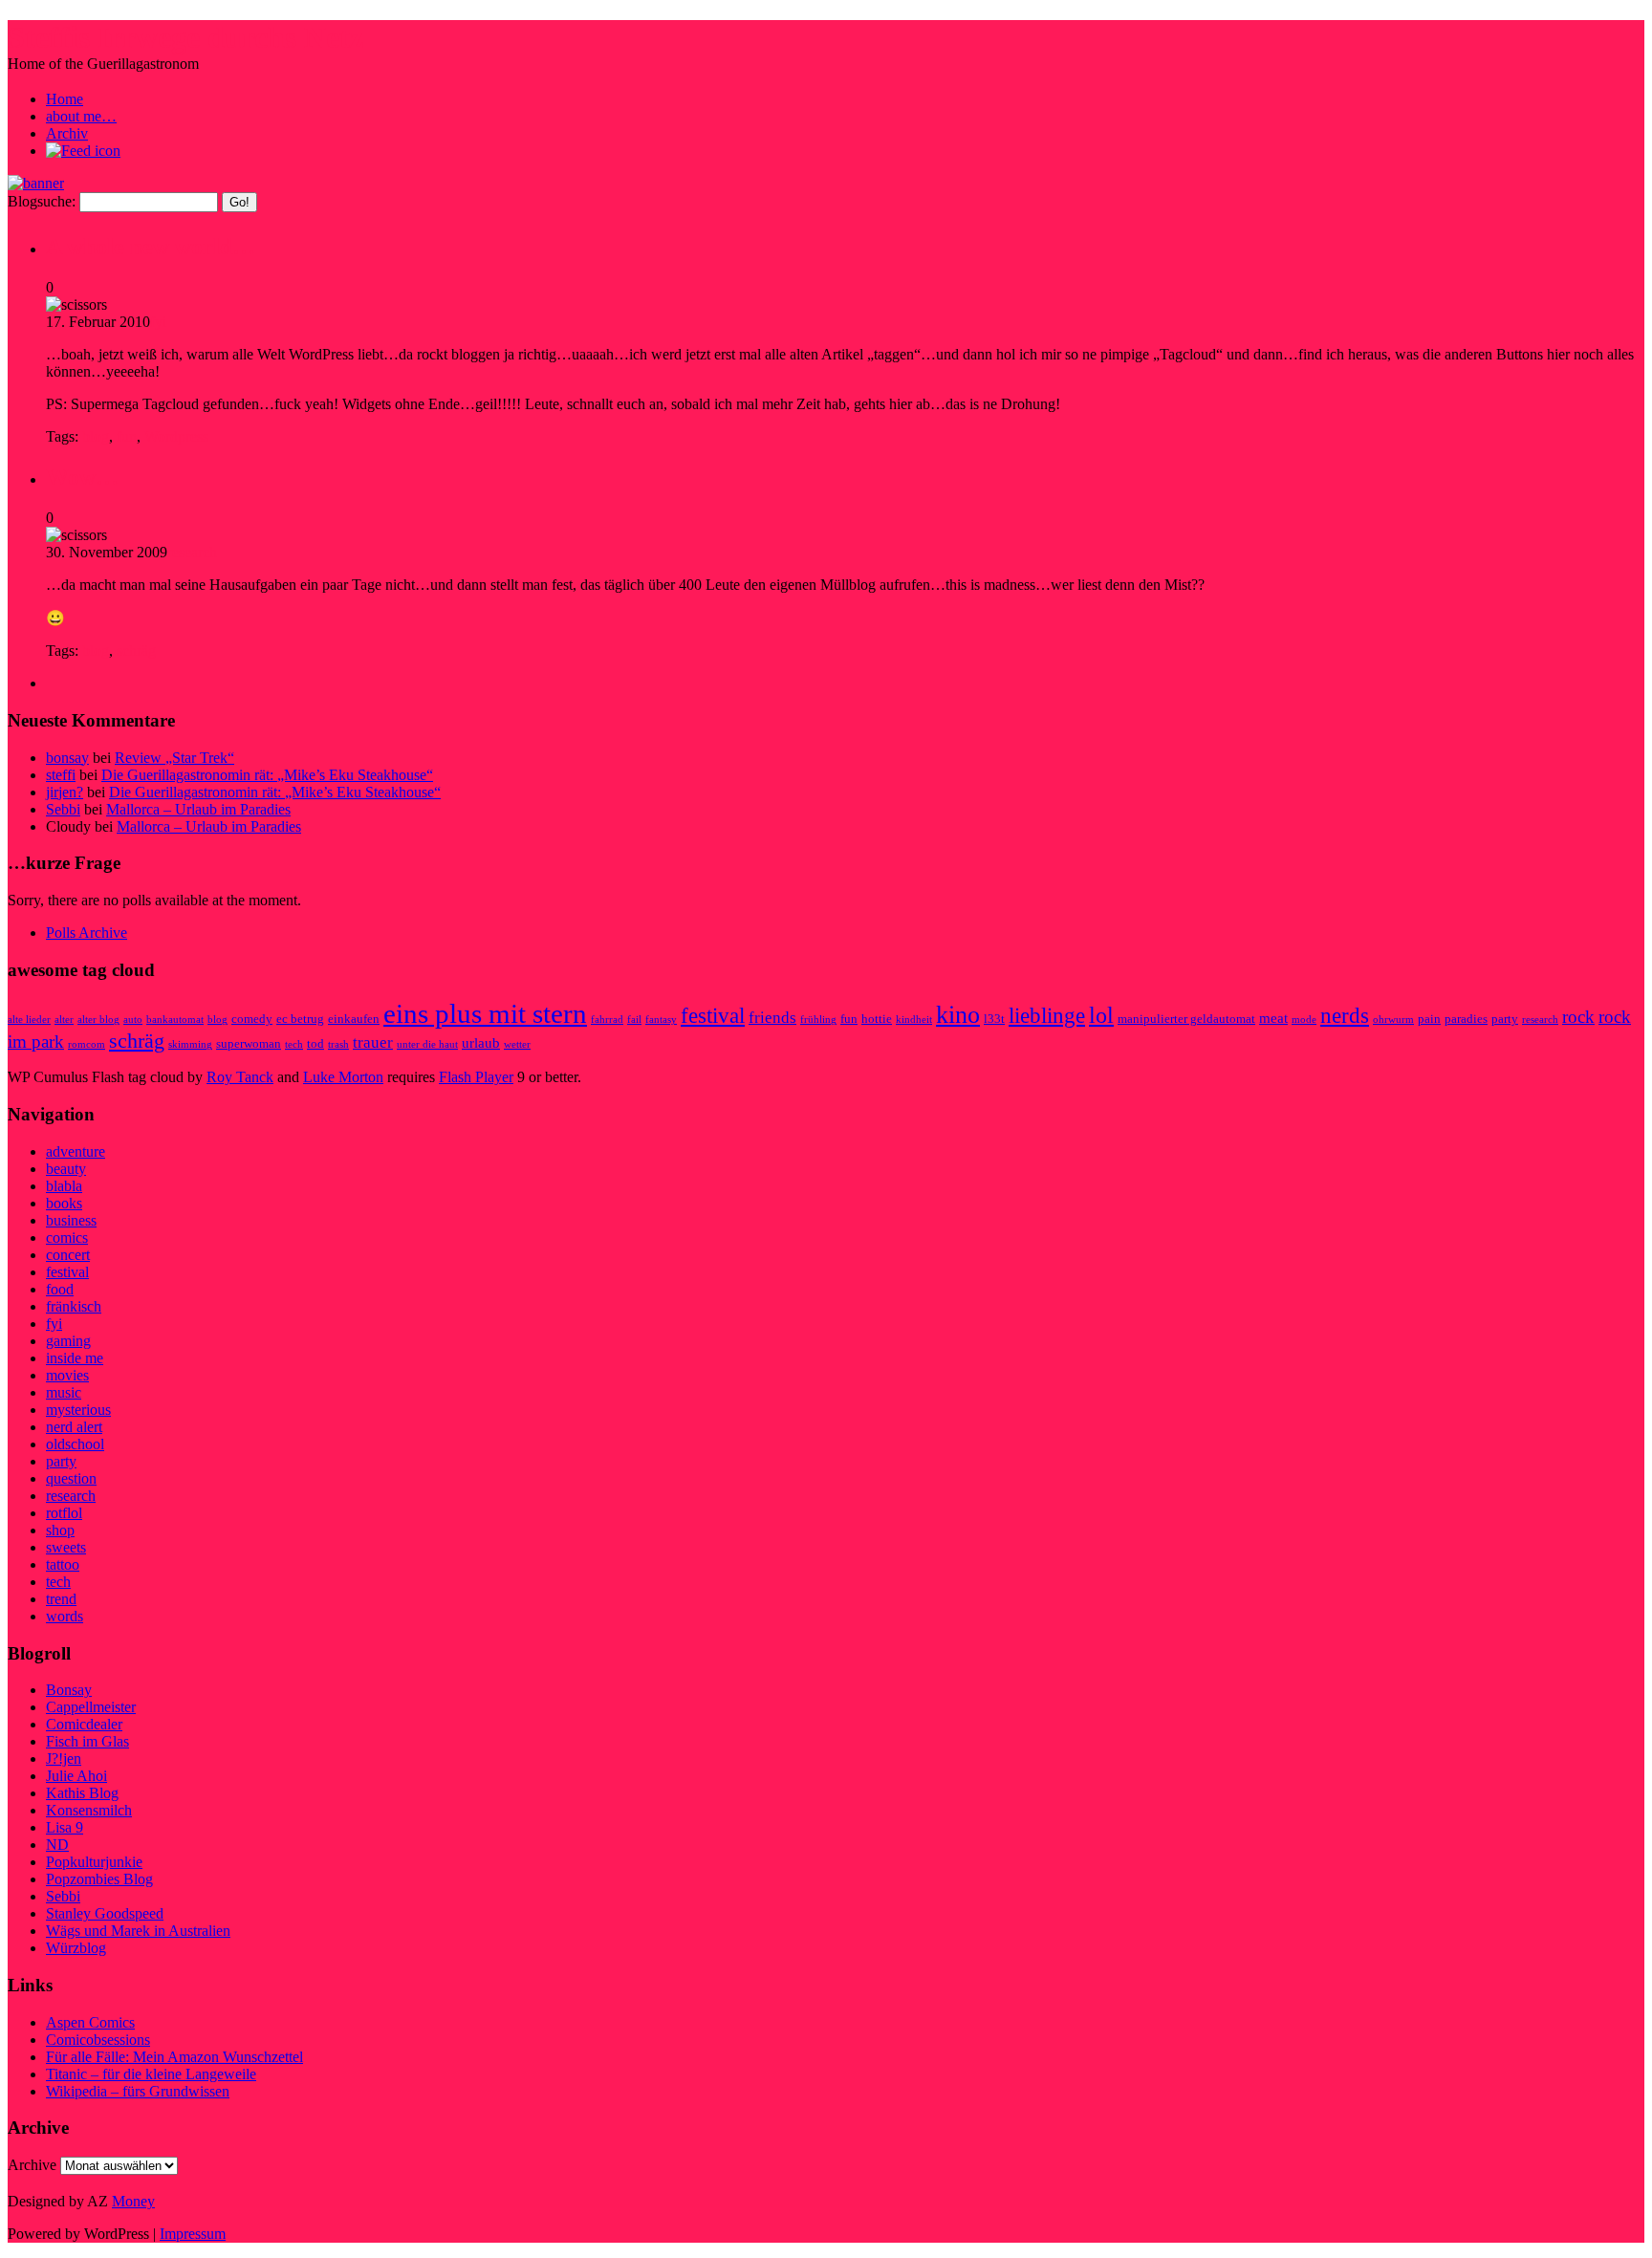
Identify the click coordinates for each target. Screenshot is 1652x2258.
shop (60, 1530)
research (192, 552)
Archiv (67, 133)
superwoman (249, 1043)
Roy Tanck (240, 1077)
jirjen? (65, 792)
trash (338, 1044)
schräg (136, 651)
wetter (517, 1044)
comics (67, 1238)
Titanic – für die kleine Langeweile (151, 2074)
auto (133, 1020)
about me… (81, 116)
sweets (66, 1547)
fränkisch (74, 1306)
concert (68, 1255)
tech (294, 1044)
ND (57, 1845)
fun (127, 436)
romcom (87, 1044)
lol (1101, 1015)
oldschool (75, 1444)
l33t (994, 1019)
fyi (158, 322)
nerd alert (74, 1427)
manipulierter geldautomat (1186, 1019)
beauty (66, 1169)
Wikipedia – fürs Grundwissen (138, 2091)
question (71, 1478)
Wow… (82, 477)
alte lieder (29, 1020)
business (71, 1220)
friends (772, 1018)
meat (1273, 1018)
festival (713, 1015)
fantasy (661, 1020)
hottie (877, 1019)
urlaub (481, 1042)
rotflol (64, 1513)
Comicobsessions (98, 2040)
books (64, 1203)
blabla (64, 1186)
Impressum (193, 2234)
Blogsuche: (42, 201)
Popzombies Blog (99, 1879)
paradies (1466, 1019)
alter (64, 1020)
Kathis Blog (82, 1793)
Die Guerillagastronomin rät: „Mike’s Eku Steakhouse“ (267, 775)
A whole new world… (151, 247)
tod (315, 1043)
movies (67, 1375)
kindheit (914, 1020)
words (65, 1616)
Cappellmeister (91, 1707)
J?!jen (64, 1759)
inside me (75, 1358)
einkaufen (354, 1019)
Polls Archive (87, 933)
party (1505, 1019)
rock (1578, 1017)
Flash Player (476, 1077)
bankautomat (175, 1020)
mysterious (78, 1410)
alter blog (98, 1020)
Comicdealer (84, 1724)
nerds (1345, 1016)
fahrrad (607, 1020)
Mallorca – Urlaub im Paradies (198, 809)
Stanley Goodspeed (105, 1913)
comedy (252, 1019)
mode (1304, 1020)
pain (1429, 1019)
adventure (76, 1151)
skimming (190, 1044)
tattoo (63, 1564)
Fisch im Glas (87, 1741)
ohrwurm (1393, 1020)
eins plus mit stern (485, 1013)
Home (65, 99)
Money (133, 2201)
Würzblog (76, 1948)
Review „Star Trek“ (174, 758)
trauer (373, 1042)
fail (634, 1020)
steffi (61, 775)
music (64, 1392)
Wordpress (176, 436)
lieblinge (1047, 1016)
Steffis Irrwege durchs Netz (185, 37)
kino (958, 1015)
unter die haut (427, 1044)
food (60, 1289)
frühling (818, 1020)
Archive (32, 2165)
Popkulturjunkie (94, 1862)
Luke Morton (343, 1077)
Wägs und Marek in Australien (138, 1931)
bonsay (67, 758)
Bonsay (69, 1690)
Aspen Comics (90, 2022)
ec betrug (300, 1019)
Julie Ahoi (76, 1776)
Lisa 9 (65, 1827)
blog (96, 436)
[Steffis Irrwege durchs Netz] (36, 183)
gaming (68, 1341)
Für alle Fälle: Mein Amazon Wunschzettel (174, 2057)
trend (61, 1599)
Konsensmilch (89, 1810)
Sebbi (63, 809)
